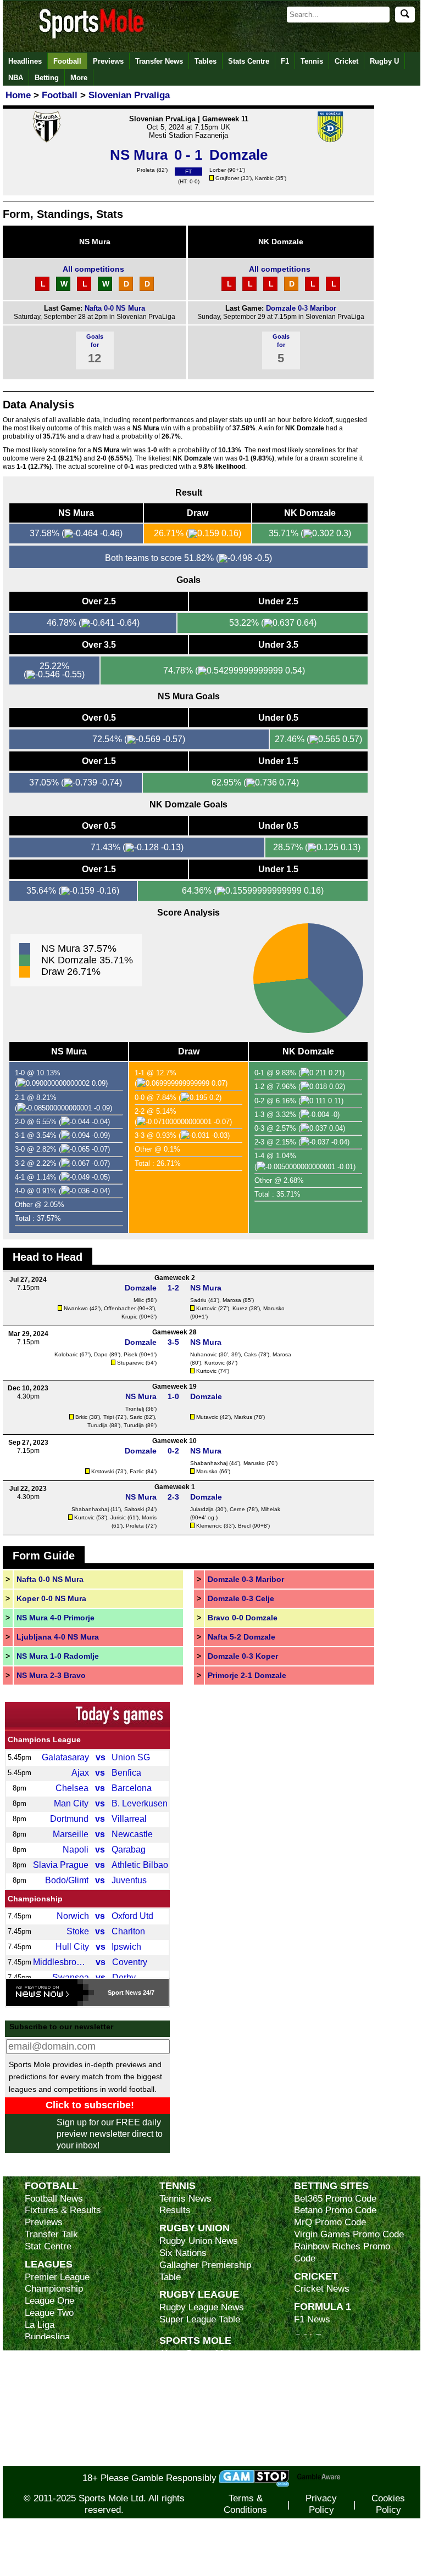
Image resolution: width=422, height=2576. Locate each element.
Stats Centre (249, 61)
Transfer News (159, 61)
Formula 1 (323, 2306)
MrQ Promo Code (330, 2222)
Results (175, 2210)
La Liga (40, 2325)
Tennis (312, 61)
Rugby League (199, 2294)
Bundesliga (47, 2337)
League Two (49, 2313)
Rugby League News (202, 2307)
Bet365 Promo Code (335, 2199)
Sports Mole (195, 2340)
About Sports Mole (197, 2353)
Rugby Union (195, 2228)
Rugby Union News (199, 2241)
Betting (47, 78)
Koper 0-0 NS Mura (51, 1598)
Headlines (25, 61)
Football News (54, 2199)
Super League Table (200, 2319)
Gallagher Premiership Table (205, 2271)
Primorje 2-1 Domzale (247, 1675)
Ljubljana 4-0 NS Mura (58, 1637)
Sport (116, 1993)
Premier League (57, 2277)
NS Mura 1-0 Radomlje (58, 1656)
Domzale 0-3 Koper (243, 1656)
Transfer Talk (51, 2234)
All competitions (93, 269)
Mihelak (271, 1509)
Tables (206, 61)
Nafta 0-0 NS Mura (115, 308)
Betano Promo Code (335, 2210)
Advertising (182, 2365)
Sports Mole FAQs (197, 2377)
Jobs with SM (187, 2431)
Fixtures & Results (63, 2210)
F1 (285, 61)
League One (49, 2301)
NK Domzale (281, 242)
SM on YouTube (191, 2460)
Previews (108, 61)
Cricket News (322, 2289)
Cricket (346, 61)
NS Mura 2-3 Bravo (51, 1675)
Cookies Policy (388, 2504)
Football (67, 61)
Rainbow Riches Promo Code (342, 2252)
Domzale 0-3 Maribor (301, 308)
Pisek (131, 1354)
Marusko (274, 1308)
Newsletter (181, 2413)
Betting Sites (331, 2185)
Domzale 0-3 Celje (241, 1598)
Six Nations (183, 2253)
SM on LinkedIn (191, 2448)
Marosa (232, 1300)
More (79, 78)
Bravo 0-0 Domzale (243, 1618)
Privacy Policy (321, 2504)
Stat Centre (48, 2246)
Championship (35, 1899)
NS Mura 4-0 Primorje (55, 1618)
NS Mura (95, 242)
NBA (16, 78)
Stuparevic (131, 1363)
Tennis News (185, 2199)
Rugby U (384, 61)
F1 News (312, 2319)
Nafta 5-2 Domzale (241, 1637)
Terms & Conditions (245, 2504)
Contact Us (182, 2401)
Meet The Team (191, 2389)
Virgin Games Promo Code (349, 2234)
